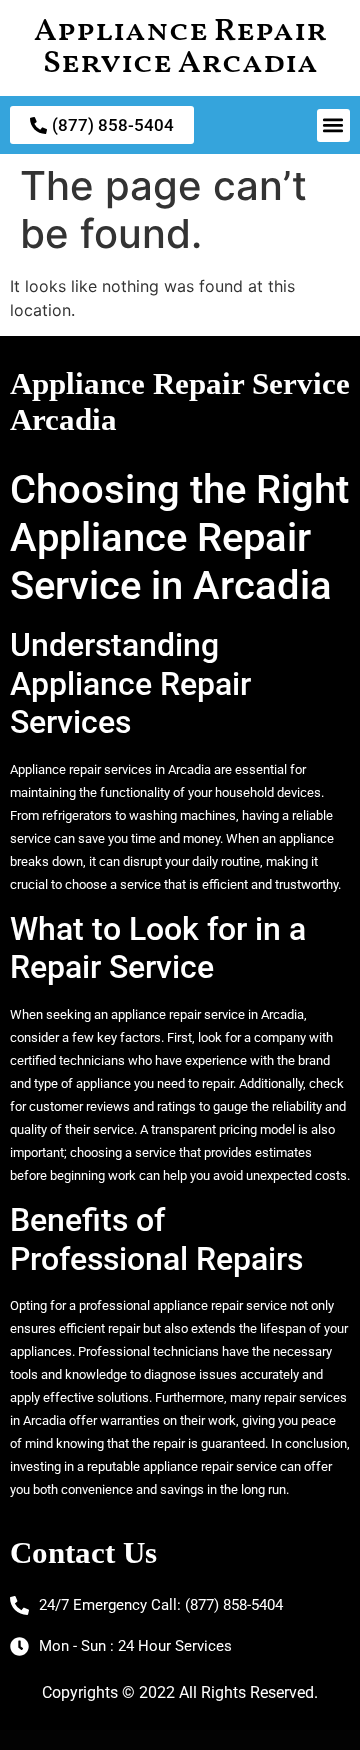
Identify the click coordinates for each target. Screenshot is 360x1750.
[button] (333, 125)
